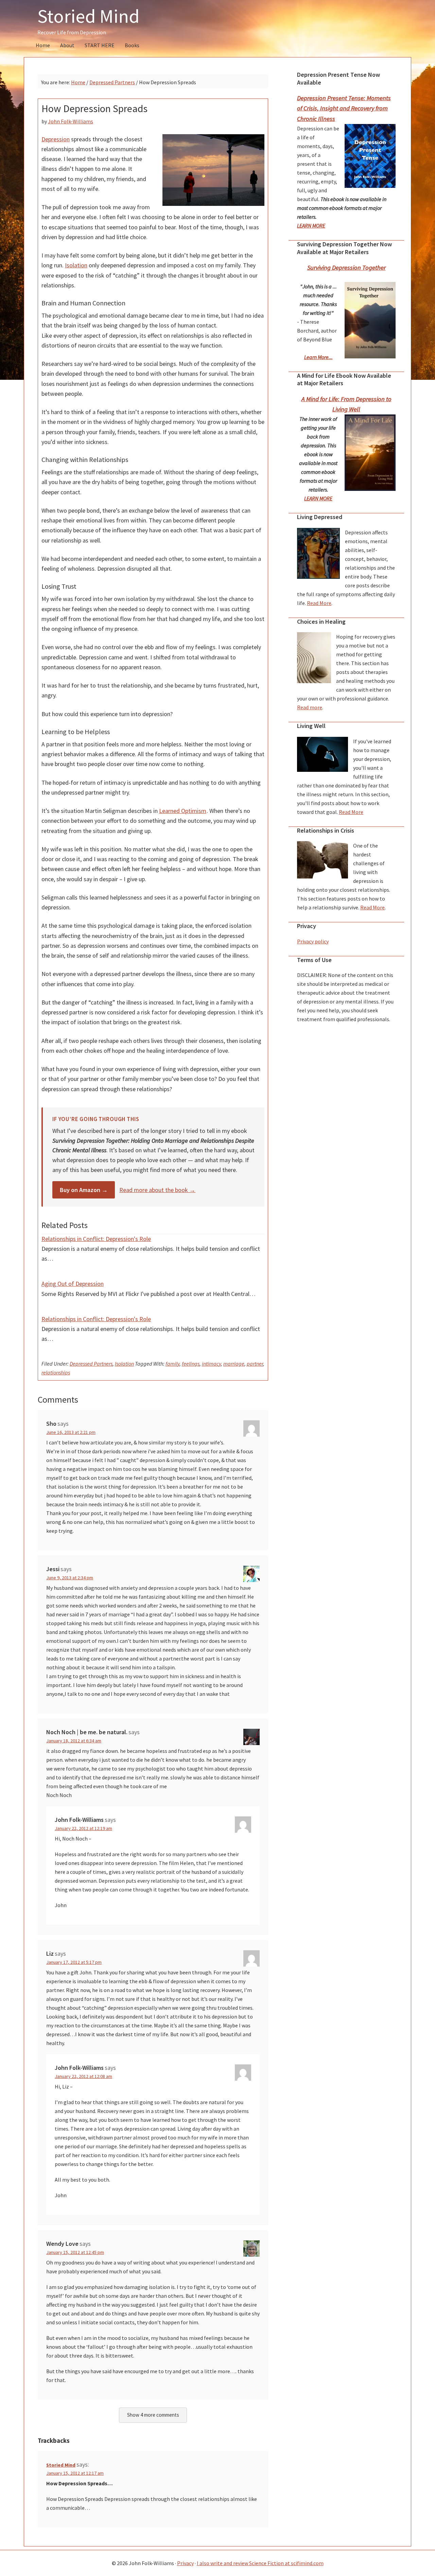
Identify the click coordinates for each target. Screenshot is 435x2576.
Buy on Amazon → (84, 1190)
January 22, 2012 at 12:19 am (83, 1828)
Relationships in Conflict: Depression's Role (96, 1239)
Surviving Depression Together (346, 268)
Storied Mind (89, 16)
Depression (56, 139)
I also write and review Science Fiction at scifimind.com (260, 2563)
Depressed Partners (91, 1364)
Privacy (185, 2563)
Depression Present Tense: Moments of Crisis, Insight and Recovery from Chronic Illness (344, 108)
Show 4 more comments (153, 2415)
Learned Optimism (183, 811)
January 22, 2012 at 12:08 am (83, 2076)
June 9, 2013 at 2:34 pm (70, 1578)
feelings (191, 1364)
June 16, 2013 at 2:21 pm (71, 1432)
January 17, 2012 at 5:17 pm (74, 1962)
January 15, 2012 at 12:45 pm (75, 2252)
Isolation (76, 265)
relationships (56, 1372)
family (172, 1364)
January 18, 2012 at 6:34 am (74, 1741)
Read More (319, 603)
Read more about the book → (157, 1190)
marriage (234, 1364)
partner (255, 1364)
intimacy (211, 1364)
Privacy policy (313, 941)
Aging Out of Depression (73, 1284)
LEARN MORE (311, 226)
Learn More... (318, 357)
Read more (310, 707)
